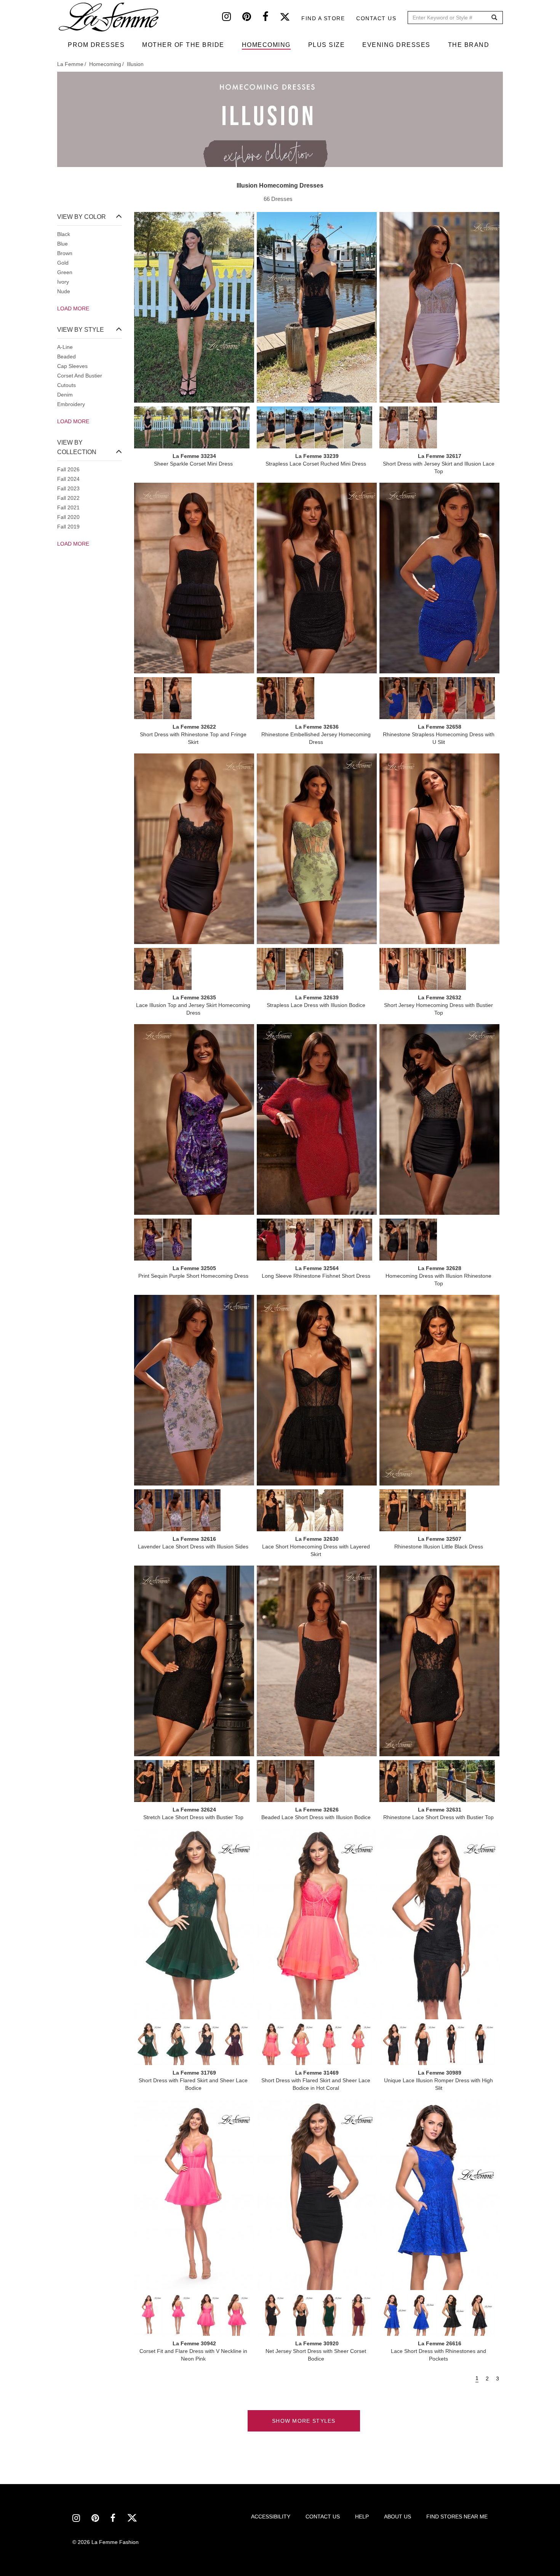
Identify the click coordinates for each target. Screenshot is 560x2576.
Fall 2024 (68, 479)
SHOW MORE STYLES (304, 2421)
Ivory (63, 282)
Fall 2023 (68, 488)
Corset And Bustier (80, 376)
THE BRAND (469, 45)
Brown (65, 253)
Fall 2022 (68, 498)
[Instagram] (232, 18)
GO (494, 18)
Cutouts (66, 385)
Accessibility (271, 2517)
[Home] (109, 17)
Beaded (66, 357)
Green (65, 272)
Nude (64, 291)
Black (64, 234)
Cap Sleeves (72, 366)
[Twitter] (290, 18)
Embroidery (71, 404)
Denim (65, 395)
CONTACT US (323, 2517)
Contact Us (376, 18)
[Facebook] (271, 18)
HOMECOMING (266, 45)
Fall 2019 (68, 527)
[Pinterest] (252, 18)
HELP (362, 2517)
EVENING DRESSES (396, 45)
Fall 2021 (68, 507)
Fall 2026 (68, 469)
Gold (63, 263)
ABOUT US (398, 2517)
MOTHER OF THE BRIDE (183, 45)
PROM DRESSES (96, 45)
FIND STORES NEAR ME (457, 2517)
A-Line (65, 347)
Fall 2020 (68, 517)
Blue (62, 244)
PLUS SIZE (327, 45)
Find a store (323, 18)
